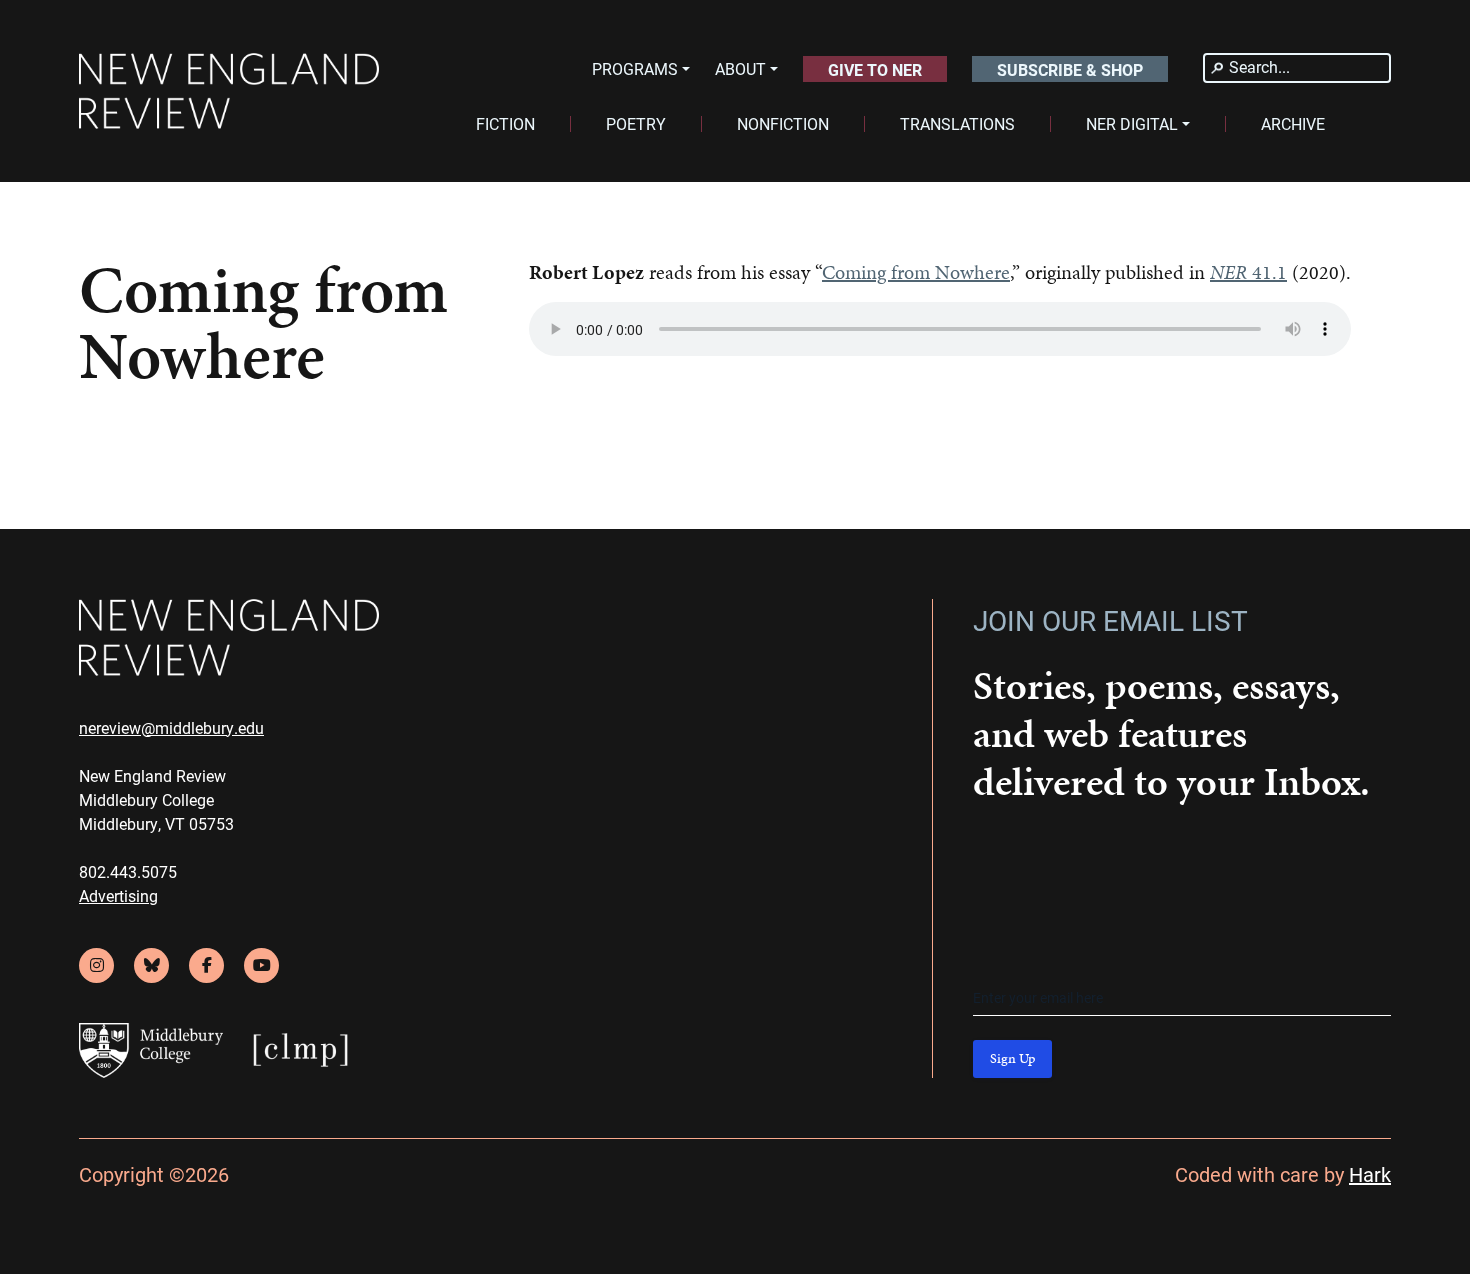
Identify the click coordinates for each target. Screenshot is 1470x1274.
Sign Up (1012, 1058)
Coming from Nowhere (916, 272)
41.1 (1248, 272)
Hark (1370, 1174)
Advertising (118, 895)
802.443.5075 (128, 871)
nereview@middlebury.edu (171, 727)
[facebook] (206, 965)
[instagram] (96, 965)
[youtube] (261, 965)
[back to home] (229, 91)
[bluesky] (151, 965)
